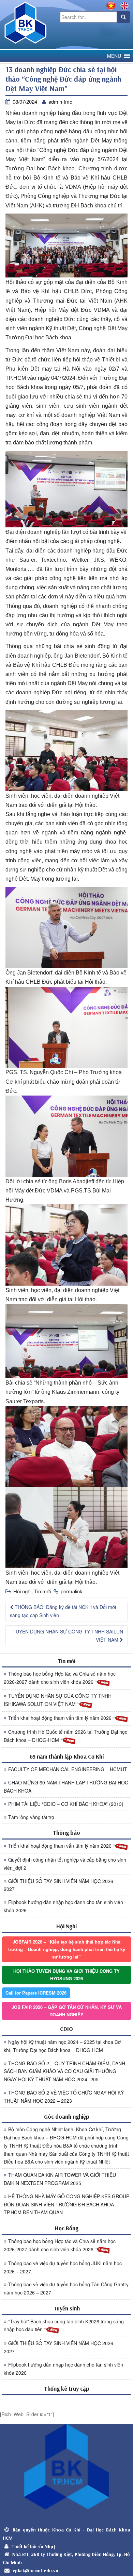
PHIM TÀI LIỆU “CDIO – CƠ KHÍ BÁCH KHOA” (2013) (66, 1804)
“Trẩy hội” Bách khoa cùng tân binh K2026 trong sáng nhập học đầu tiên (64, 2325)
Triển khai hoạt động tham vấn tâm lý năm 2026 (61, 1718)
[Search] (123, 17)
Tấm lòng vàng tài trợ (31, 1817)
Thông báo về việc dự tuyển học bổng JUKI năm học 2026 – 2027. (63, 2267)
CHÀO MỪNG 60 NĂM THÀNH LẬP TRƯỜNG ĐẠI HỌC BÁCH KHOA (66, 1786)
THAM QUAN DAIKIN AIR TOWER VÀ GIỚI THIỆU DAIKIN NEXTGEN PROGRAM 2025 (60, 2179)
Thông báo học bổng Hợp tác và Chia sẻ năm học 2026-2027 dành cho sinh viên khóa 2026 (60, 1678)
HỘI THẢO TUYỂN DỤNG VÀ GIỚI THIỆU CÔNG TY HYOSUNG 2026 (66, 1975)
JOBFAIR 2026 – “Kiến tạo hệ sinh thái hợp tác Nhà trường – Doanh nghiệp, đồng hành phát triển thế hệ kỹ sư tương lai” (67, 1949)
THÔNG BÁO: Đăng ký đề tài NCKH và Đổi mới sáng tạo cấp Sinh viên (63, 1611)
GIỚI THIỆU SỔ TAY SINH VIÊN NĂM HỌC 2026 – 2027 (61, 1885)
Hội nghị (22, 1591)
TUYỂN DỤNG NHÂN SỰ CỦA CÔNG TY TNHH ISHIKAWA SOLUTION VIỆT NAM (58, 1700)
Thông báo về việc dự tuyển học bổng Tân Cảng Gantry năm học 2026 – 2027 (66, 2288)
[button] (114, 56)
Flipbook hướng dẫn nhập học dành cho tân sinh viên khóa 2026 (63, 1906)
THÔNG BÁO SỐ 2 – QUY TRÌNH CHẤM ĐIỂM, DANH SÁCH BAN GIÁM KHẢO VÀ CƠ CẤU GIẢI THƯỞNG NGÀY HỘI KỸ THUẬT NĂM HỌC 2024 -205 (64, 2071)
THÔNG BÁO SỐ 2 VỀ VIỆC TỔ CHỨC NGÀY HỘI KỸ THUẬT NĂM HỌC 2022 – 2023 (64, 2097)
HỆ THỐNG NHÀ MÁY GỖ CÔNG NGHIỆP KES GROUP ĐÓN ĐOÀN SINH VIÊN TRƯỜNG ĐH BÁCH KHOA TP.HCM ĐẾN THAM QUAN (66, 2204)
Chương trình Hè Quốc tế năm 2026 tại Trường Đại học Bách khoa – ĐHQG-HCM (65, 1736)
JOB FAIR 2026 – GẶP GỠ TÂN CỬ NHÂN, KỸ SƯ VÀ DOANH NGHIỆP (67, 2011)
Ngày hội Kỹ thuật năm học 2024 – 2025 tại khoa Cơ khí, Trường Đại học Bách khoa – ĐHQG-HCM (62, 2046)
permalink (72, 1591)
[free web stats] (66, 2400)
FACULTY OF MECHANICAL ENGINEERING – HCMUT (68, 1769)
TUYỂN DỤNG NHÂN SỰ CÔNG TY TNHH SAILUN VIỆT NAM (68, 1636)
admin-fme (60, 101)
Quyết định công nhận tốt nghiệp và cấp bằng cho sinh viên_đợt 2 (65, 1864)
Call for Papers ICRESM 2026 (36, 1993)
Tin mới (42, 1591)
